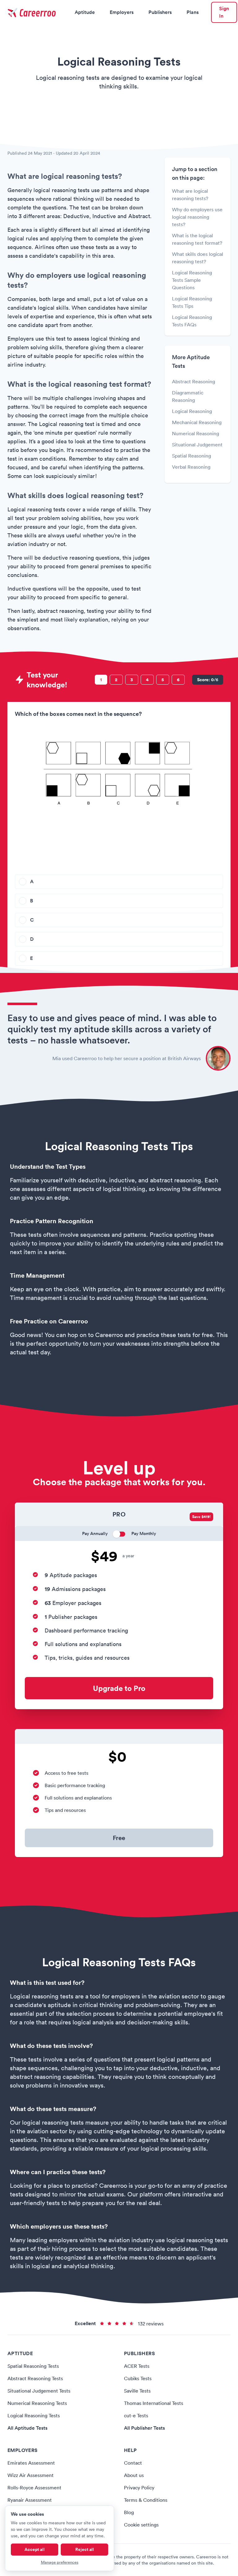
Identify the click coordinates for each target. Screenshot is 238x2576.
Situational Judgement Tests (39, 2391)
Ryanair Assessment (30, 2500)
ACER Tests (137, 2366)
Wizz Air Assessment (31, 2475)
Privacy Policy (139, 2488)
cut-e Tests (136, 2415)
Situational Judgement (197, 445)
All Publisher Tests (144, 2428)
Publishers (160, 12)
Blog (129, 2512)
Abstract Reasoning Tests (35, 2378)
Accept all (35, 2549)
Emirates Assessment (31, 2463)
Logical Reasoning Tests (34, 2415)
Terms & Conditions (146, 2500)
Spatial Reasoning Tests (33, 2366)
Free (119, 1838)
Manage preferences (60, 2562)
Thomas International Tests (154, 2403)
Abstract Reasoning (194, 381)
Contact (133, 2463)
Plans (193, 12)
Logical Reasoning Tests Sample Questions (192, 280)
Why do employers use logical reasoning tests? (197, 217)
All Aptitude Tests (27, 2428)
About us (134, 2475)
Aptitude (85, 12)
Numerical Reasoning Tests (37, 2403)
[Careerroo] (32, 12)
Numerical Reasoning (196, 433)
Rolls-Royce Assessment (34, 2488)
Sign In (224, 12)
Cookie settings (141, 2525)
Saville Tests (137, 2391)
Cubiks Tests (138, 2378)
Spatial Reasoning (192, 456)
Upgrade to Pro (119, 1688)
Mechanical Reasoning (197, 422)
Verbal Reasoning (191, 467)
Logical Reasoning (192, 411)
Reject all (85, 2549)
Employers (122, 12)
